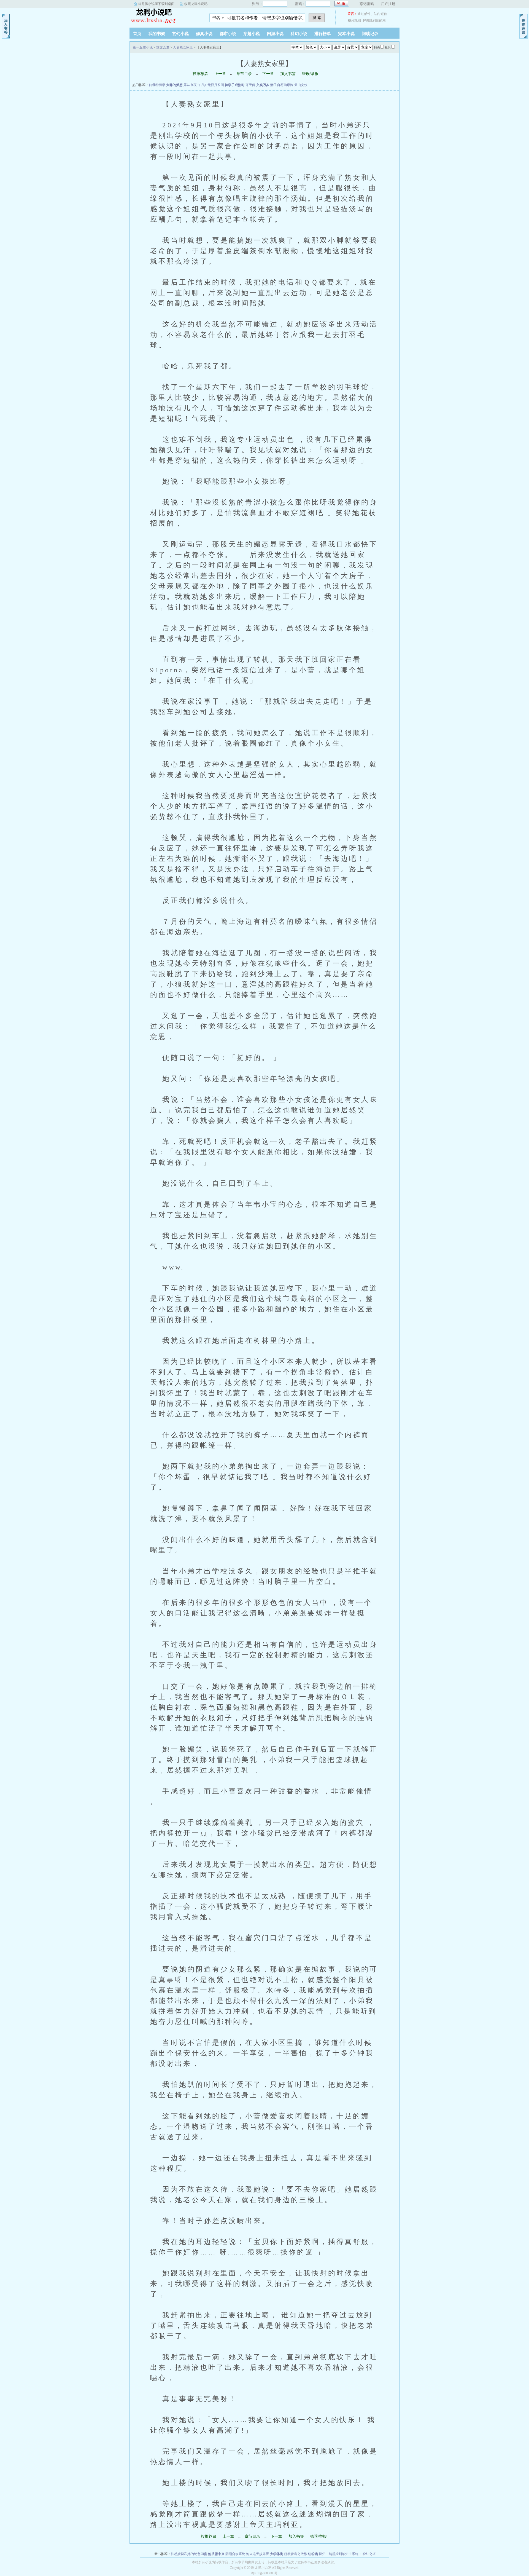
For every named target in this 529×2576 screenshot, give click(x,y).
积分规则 (354, 20)
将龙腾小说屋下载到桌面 (156, 4)
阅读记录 (370, 34)
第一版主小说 (164, 16)
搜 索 (317, 18)
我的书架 (157, 34)
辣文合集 (163, 47)
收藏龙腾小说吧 (196, 4)
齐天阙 (250, 85)
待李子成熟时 (235, 85)
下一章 (268, 74)
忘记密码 (367, 4)
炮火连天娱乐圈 (258, 2554)
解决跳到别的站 (374, 20)
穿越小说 (252, 34)
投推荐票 (200, 74)
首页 (137, 34)
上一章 (220, 74)
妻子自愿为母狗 (282, 85)
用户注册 (388, 4)
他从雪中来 (216, 2554)
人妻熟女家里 (183, 47)
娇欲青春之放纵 (296, 2554)
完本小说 (346, 34)
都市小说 (228, 34)
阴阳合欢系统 (235, 2554)
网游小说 (275, 34)
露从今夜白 (192, 85)
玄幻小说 (180, 34)
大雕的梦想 (174, 85)
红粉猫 (313, 2554)
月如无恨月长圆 (212, 85)
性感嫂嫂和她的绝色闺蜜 (189, 2554)
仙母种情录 (157, 85)
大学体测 (277, 2554)
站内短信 (380, 14)
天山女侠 (301, 85)
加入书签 (288, 74)
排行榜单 (323, 34)
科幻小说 (299, 34)
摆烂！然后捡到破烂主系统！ (340, 2554)
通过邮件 (364, 14)
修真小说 (204, 34)
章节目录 (244, 74)
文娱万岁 (263, 85)
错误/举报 (310, 74)
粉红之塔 (369, 2554)
